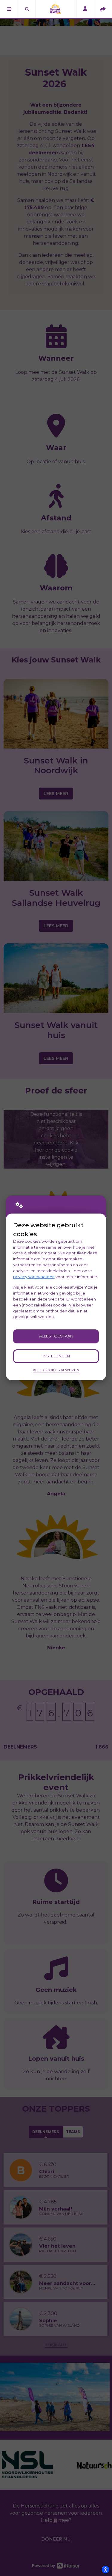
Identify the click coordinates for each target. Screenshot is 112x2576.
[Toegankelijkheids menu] (105, 2569)
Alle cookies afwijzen (56, 1370)
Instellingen (56, 1356)
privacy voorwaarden (34, 1277)
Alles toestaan (56, 1336)
